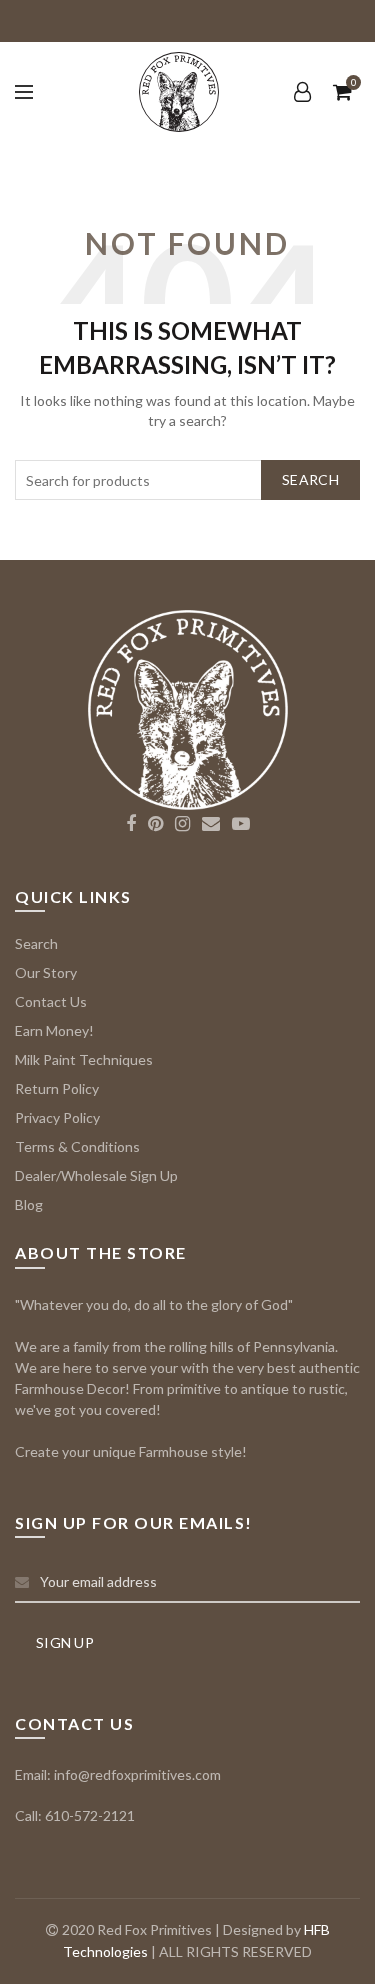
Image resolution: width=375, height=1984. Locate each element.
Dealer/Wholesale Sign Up (96, 1175)
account (302, 92)
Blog (29, 1204)
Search (310, 479)
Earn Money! (54, 1030)
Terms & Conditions (77, 1146)
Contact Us (51, 1001)
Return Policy (57, 1088)
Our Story (46, 972)
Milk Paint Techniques (84, 1059)
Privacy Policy (57, 1117)
